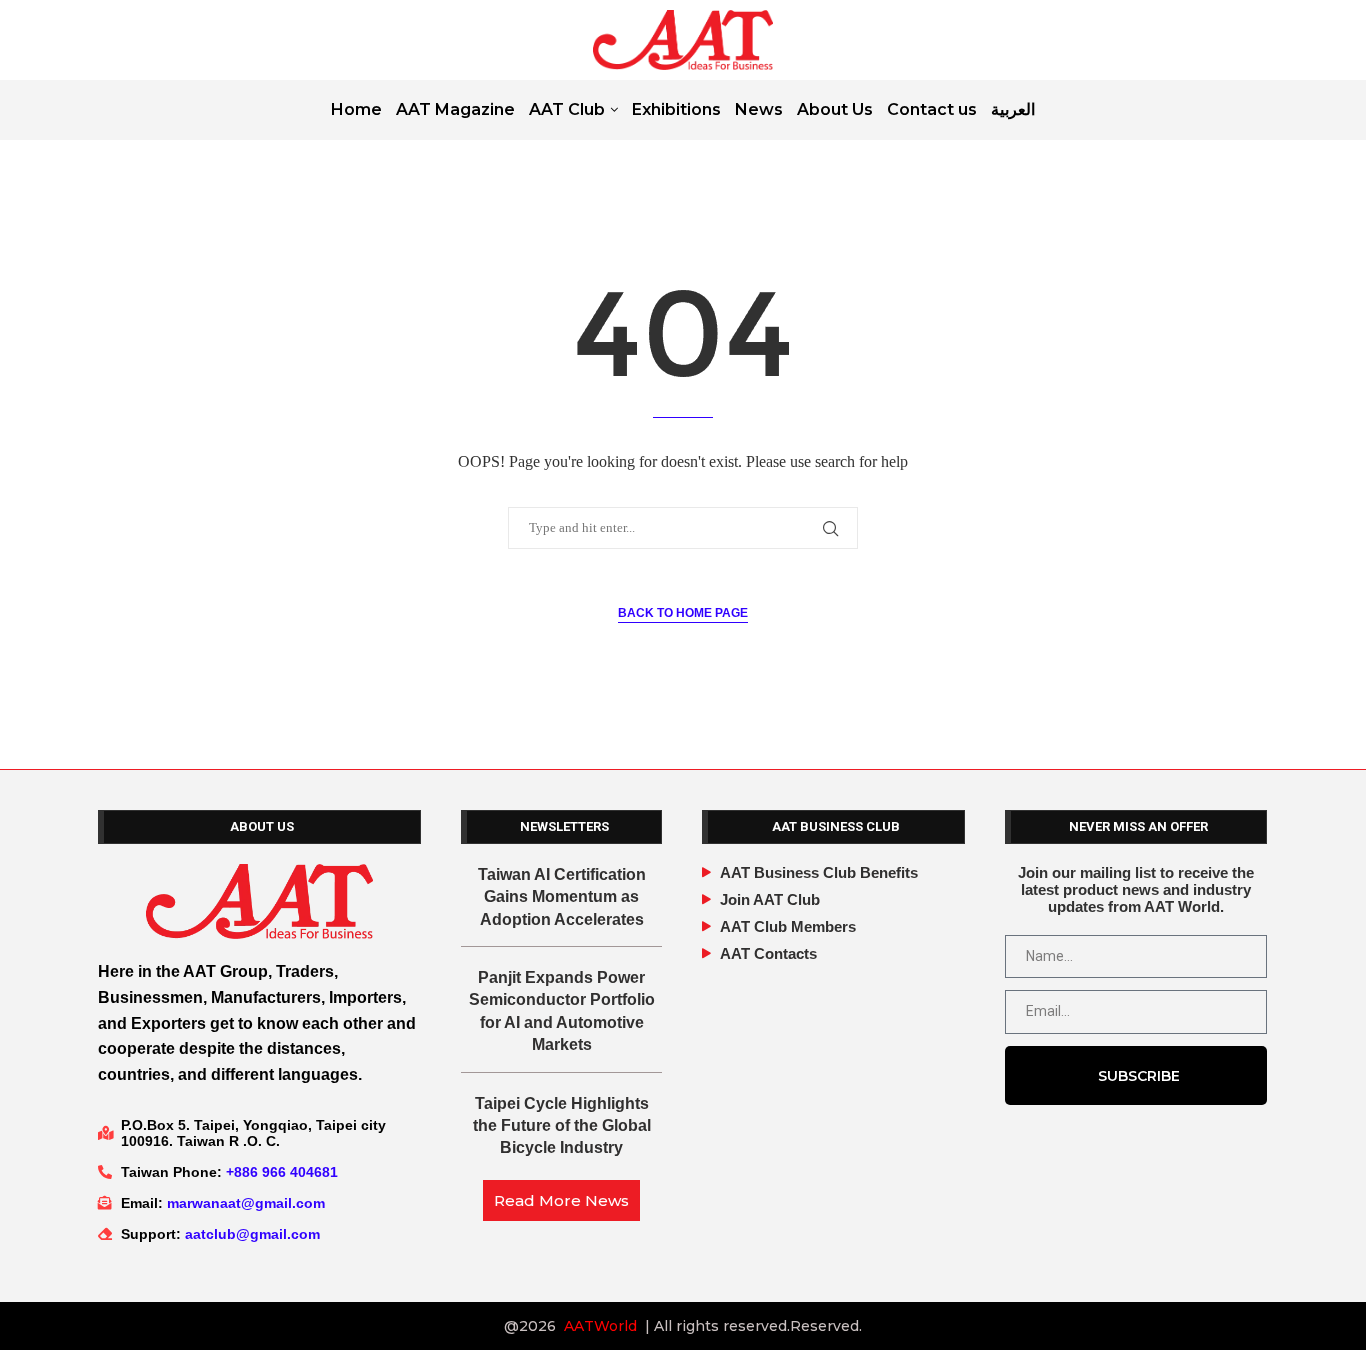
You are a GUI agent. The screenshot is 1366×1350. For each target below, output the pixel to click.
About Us (835, 109)
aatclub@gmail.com (252, 1234)
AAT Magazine (455, 109)
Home (356, 109)
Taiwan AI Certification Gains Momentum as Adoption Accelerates (562, 897)
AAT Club (567, 109)
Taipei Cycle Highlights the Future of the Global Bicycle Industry (562, 1126)
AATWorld (600, 1326)
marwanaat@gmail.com (246, 1203)
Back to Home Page (683, 613)
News (759, 109)
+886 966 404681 (282, 1172)
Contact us (932, 109)
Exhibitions (676, 109)
